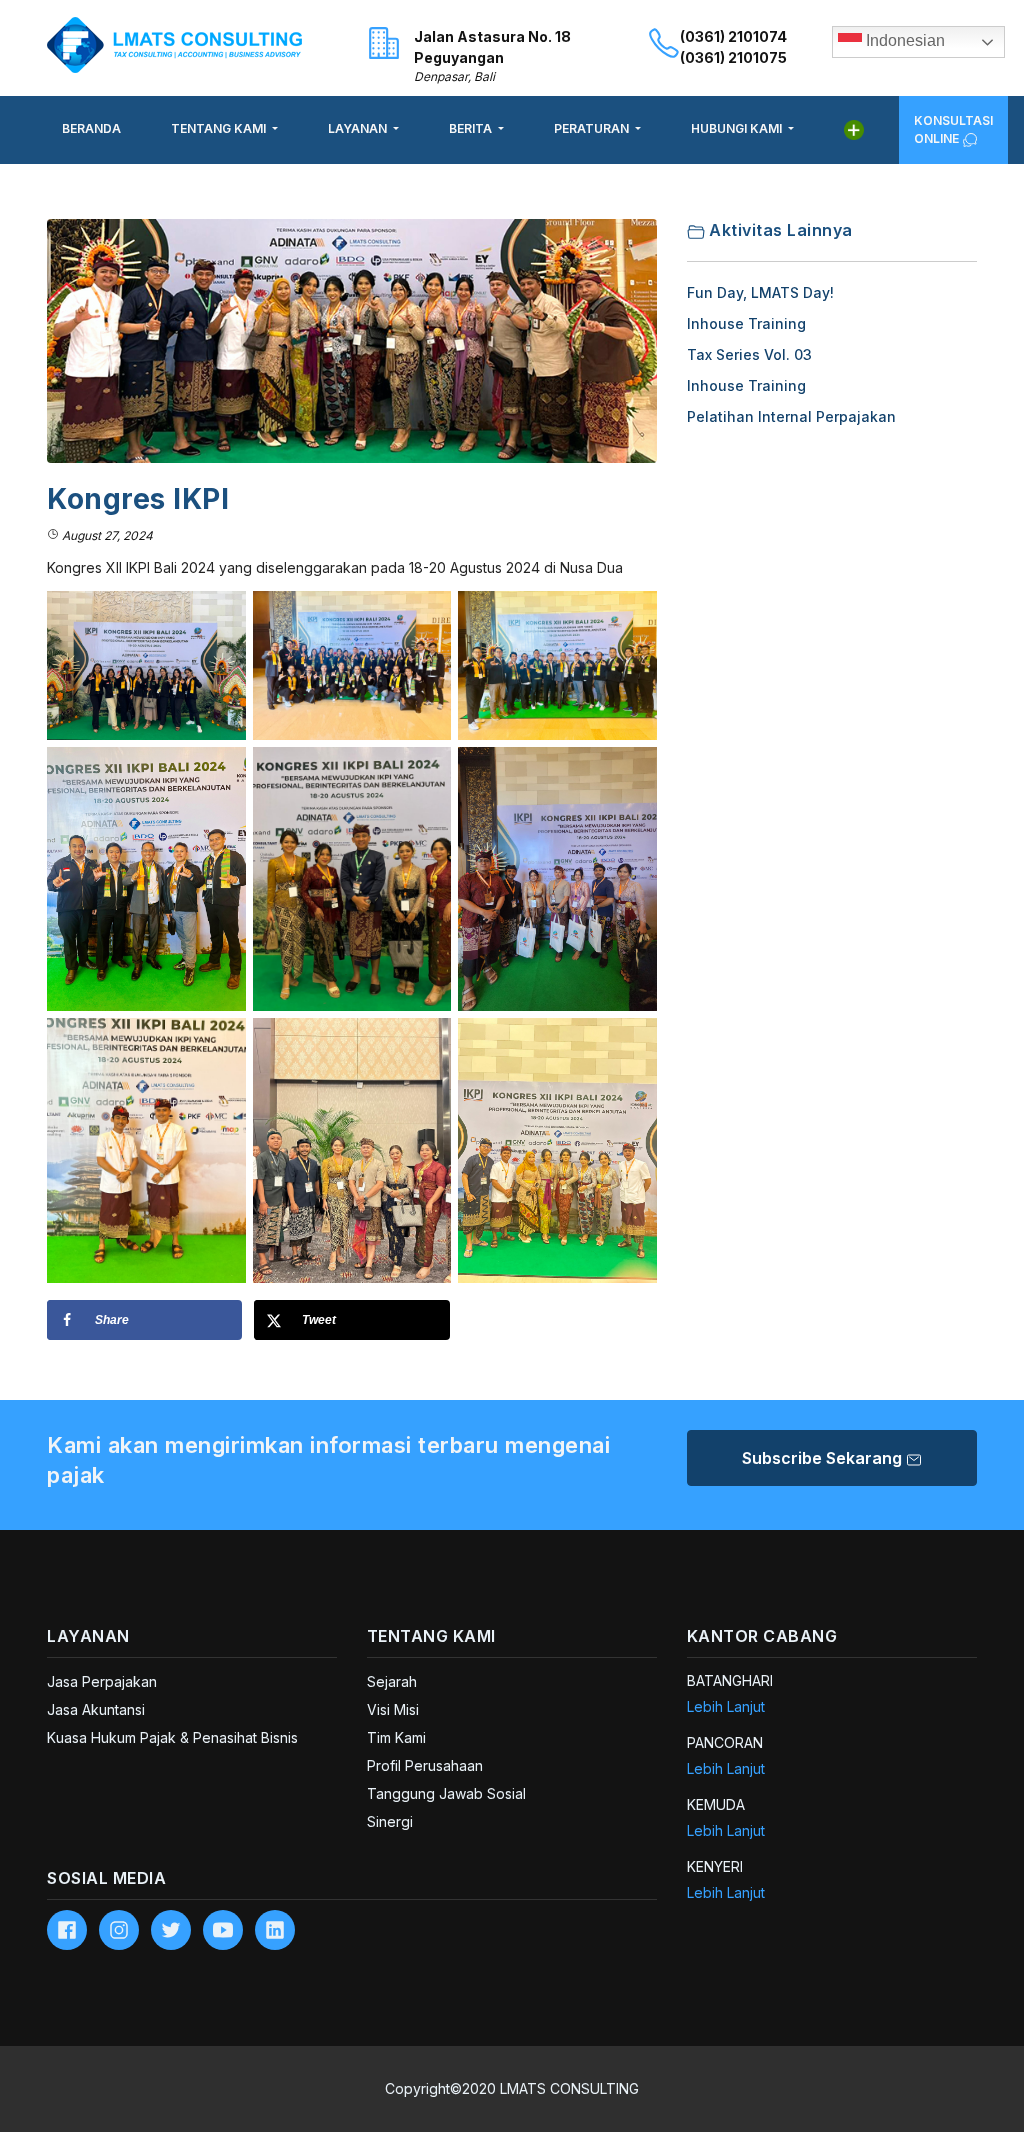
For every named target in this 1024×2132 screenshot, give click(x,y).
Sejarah (392, 1681)
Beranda (91, 128)
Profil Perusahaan (425, 1765)
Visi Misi (393, 1709)
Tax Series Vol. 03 (749, 354)
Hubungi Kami (738, 128)
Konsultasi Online (953, 129)
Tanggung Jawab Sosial (446, 1793)
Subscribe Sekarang (824, 1458)
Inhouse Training (746, 323)
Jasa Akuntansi (96, 1709)
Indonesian (903, 40)
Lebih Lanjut (726, 1706)
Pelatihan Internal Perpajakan (791, 416)
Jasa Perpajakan (102, 1681)
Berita (472, 128)
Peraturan (593, 128)
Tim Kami (396, 1737)
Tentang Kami (220, 128)
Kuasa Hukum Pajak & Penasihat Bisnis (172, 1737)
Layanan (359, 128)
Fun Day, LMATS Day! (760, 292)
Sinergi (390, 1821)
